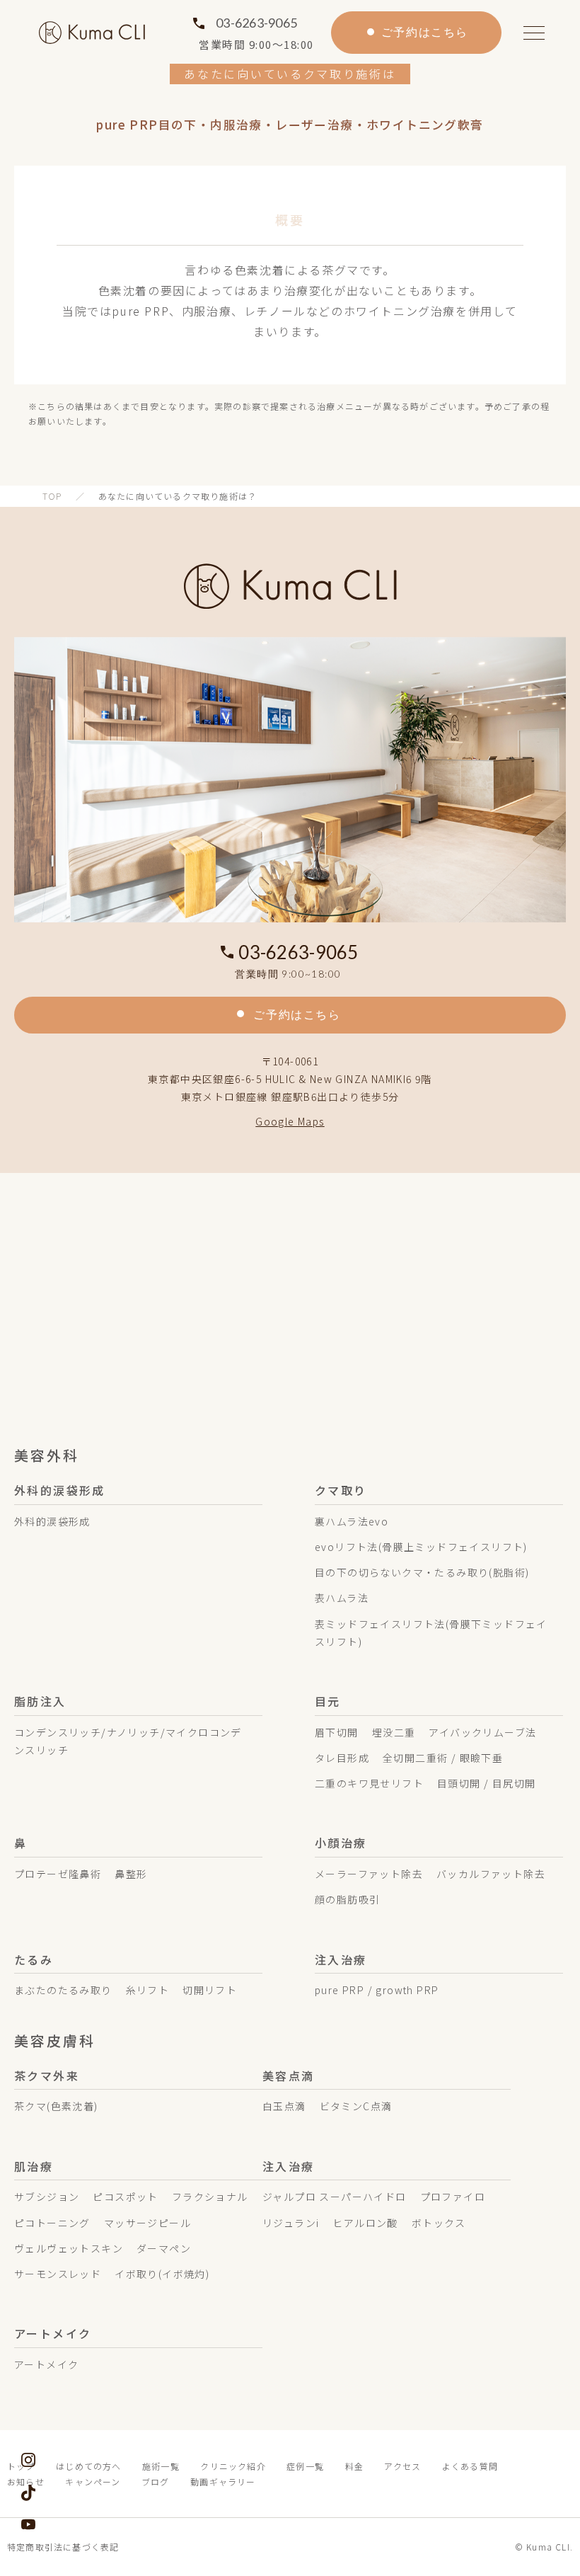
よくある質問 (470, 2466)
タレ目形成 (342, 1758)
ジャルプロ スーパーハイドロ (335, 2197)
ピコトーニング (52, 2223)
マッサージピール (147, 2223)
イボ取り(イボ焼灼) (162, 2274)
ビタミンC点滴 (356, 2106)
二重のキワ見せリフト (369, 1783)
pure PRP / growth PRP (377, 1990)
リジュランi (291, 2223)
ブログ (156, 2481)
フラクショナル (210, 2197)
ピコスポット (125, 2197)
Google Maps (290, 1121)
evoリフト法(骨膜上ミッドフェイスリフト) (421, 1547)
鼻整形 (131, 1874)
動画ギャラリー (223, 2481)
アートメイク (46, 2364)
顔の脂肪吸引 (347, 1899)
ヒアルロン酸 (365, 2223)
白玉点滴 (284, 2106)
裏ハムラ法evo (352, 1521)
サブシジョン (47, 2197)
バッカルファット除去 (491, 1874)
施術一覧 (161, 2466)
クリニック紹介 (233, 2466)
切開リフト (210, 1990)
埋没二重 (394, 1732)
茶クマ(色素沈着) (56, 2106)
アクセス (402, 2466)
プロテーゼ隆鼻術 (58, 1874)
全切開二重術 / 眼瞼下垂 (443, 1758)
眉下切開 (337, 1732)
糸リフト (148, 1990)
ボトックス (439, 2223)
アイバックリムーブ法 (482, 1732)
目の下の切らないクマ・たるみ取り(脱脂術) (422, 1572)
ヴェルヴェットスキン (69, 2248)
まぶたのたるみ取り (63, 1990)
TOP (52, 496)
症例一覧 (305, 2466)
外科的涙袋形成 (52, 1521)
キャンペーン (93, 2481)
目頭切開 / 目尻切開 (486, 1783)
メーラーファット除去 (369, 1874)
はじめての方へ (88, 2466)
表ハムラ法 (342, 1598)
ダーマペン (164, 2248)
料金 (354, 2466)
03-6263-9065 (256, 23)
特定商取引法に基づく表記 (63, 2547)
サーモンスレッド (58, 2274)
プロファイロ (453, 2197)
